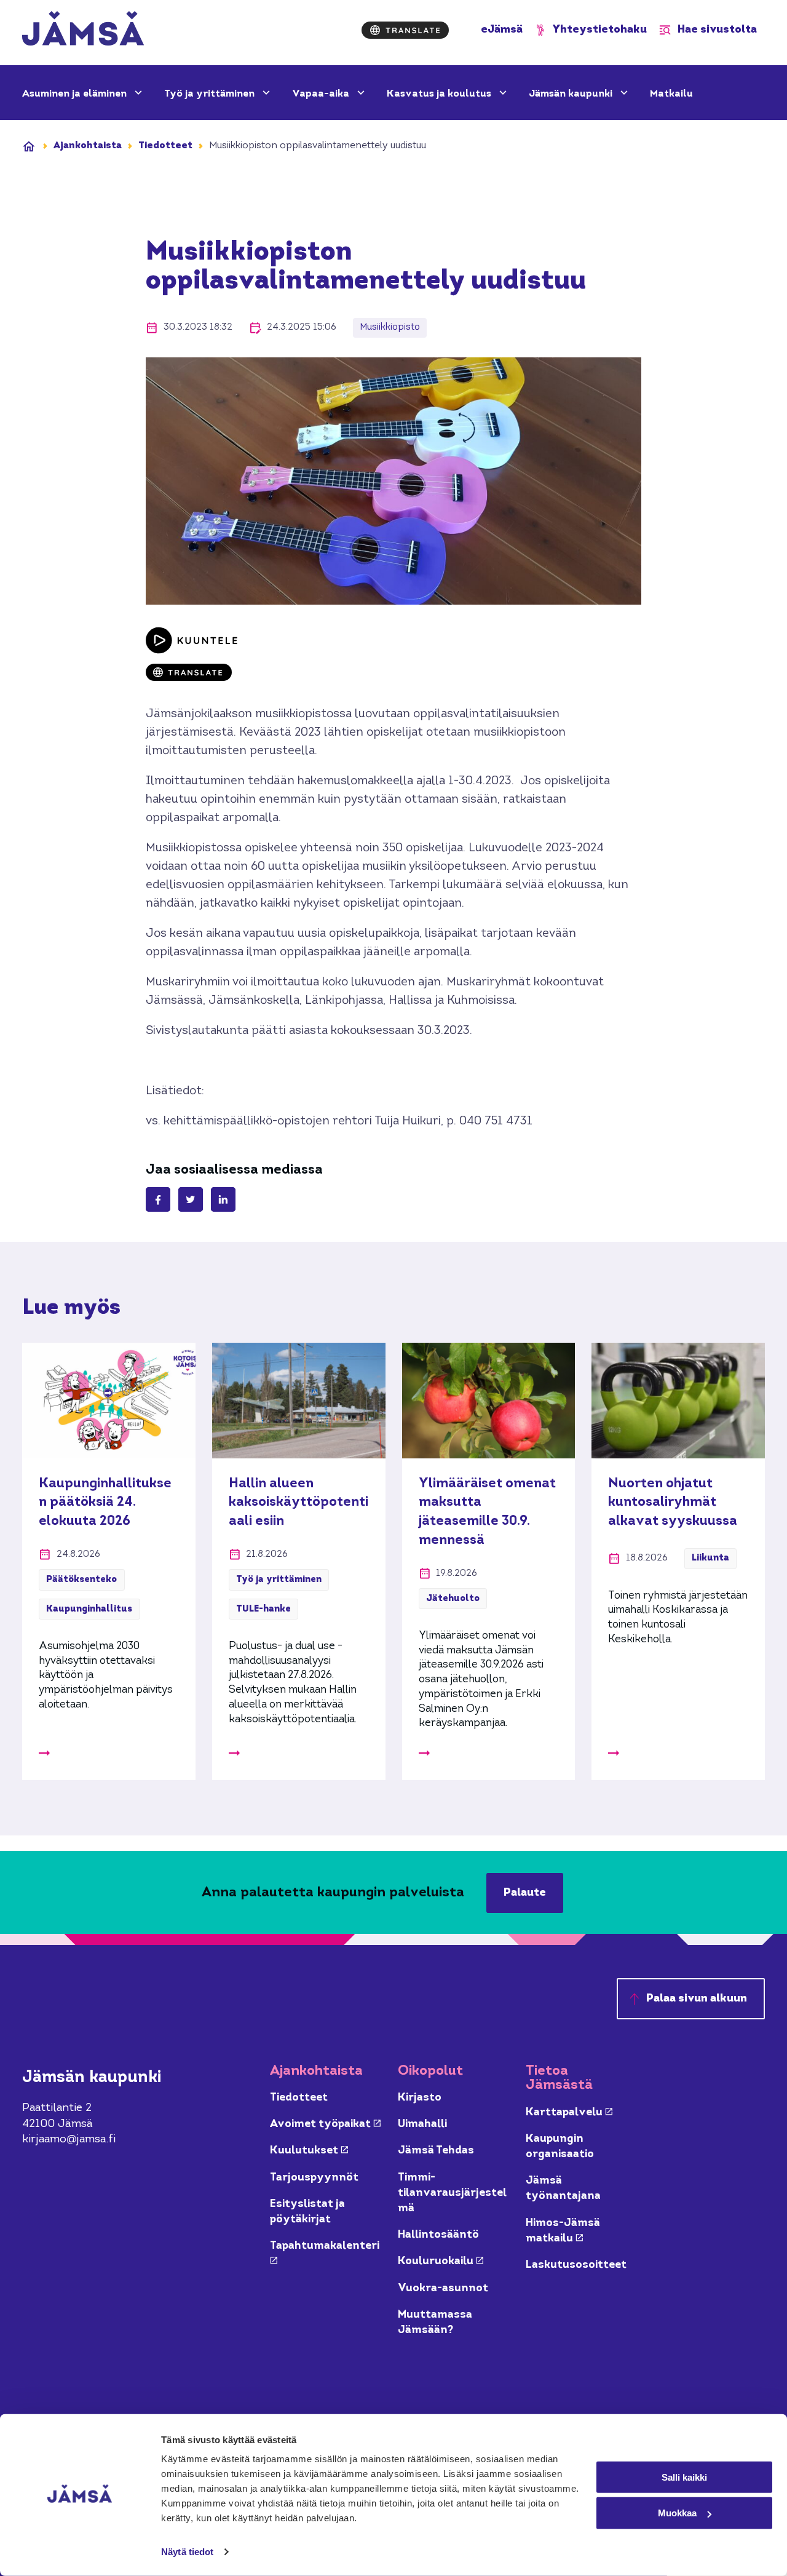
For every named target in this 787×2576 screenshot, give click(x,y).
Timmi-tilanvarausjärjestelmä (452, 2193)
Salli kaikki (684, 2477)
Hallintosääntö (438, 2235)
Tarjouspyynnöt (314, 2178)
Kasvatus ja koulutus (440, 94)
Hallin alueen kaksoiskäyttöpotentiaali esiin (299, 1503)
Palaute (525, 1893)
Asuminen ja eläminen (76, 94)
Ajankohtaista (88, 146)
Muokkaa (677, 2513)
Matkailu (671, 94)
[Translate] (405, 30)
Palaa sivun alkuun (697, 1999)
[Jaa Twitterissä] (191, 1199)
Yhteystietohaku (600, 30)
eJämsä (502, 30)
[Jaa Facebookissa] (158, 1199)
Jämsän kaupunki (572, 94)
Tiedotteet (165, 146)
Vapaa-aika (322, 94)
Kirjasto (420, 2098)
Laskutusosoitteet (576, 2265)
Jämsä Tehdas (436, 2151)
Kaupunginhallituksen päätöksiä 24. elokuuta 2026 (105, 1503)
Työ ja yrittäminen (211, 94)
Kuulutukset (309, 2151)
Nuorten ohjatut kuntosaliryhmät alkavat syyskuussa (673, 1503)
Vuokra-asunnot (443, 2288)
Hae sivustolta (717, 30)
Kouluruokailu (441, 2261)
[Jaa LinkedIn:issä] (223, 1199)
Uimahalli (422, 2124)
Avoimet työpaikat (325, 2124)
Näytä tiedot (187, 2552)
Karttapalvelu (569, 2113)
